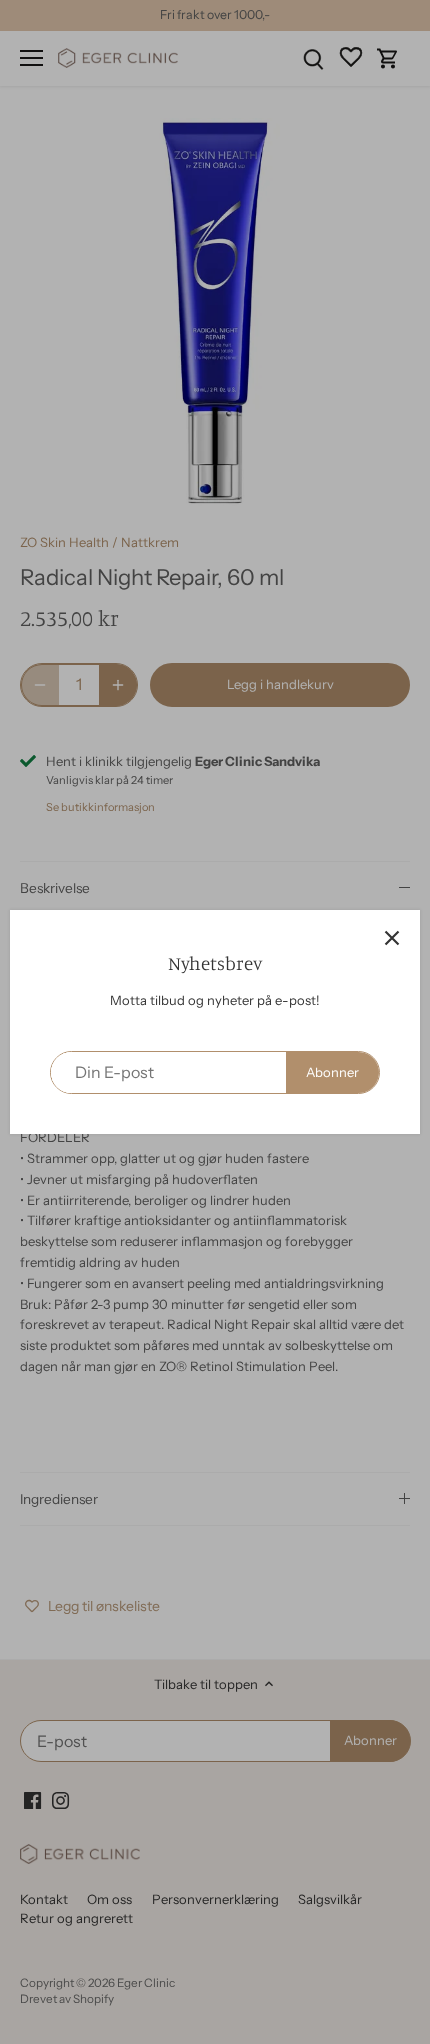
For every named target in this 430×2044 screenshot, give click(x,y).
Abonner (332, 1072)
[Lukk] (392, 938)
